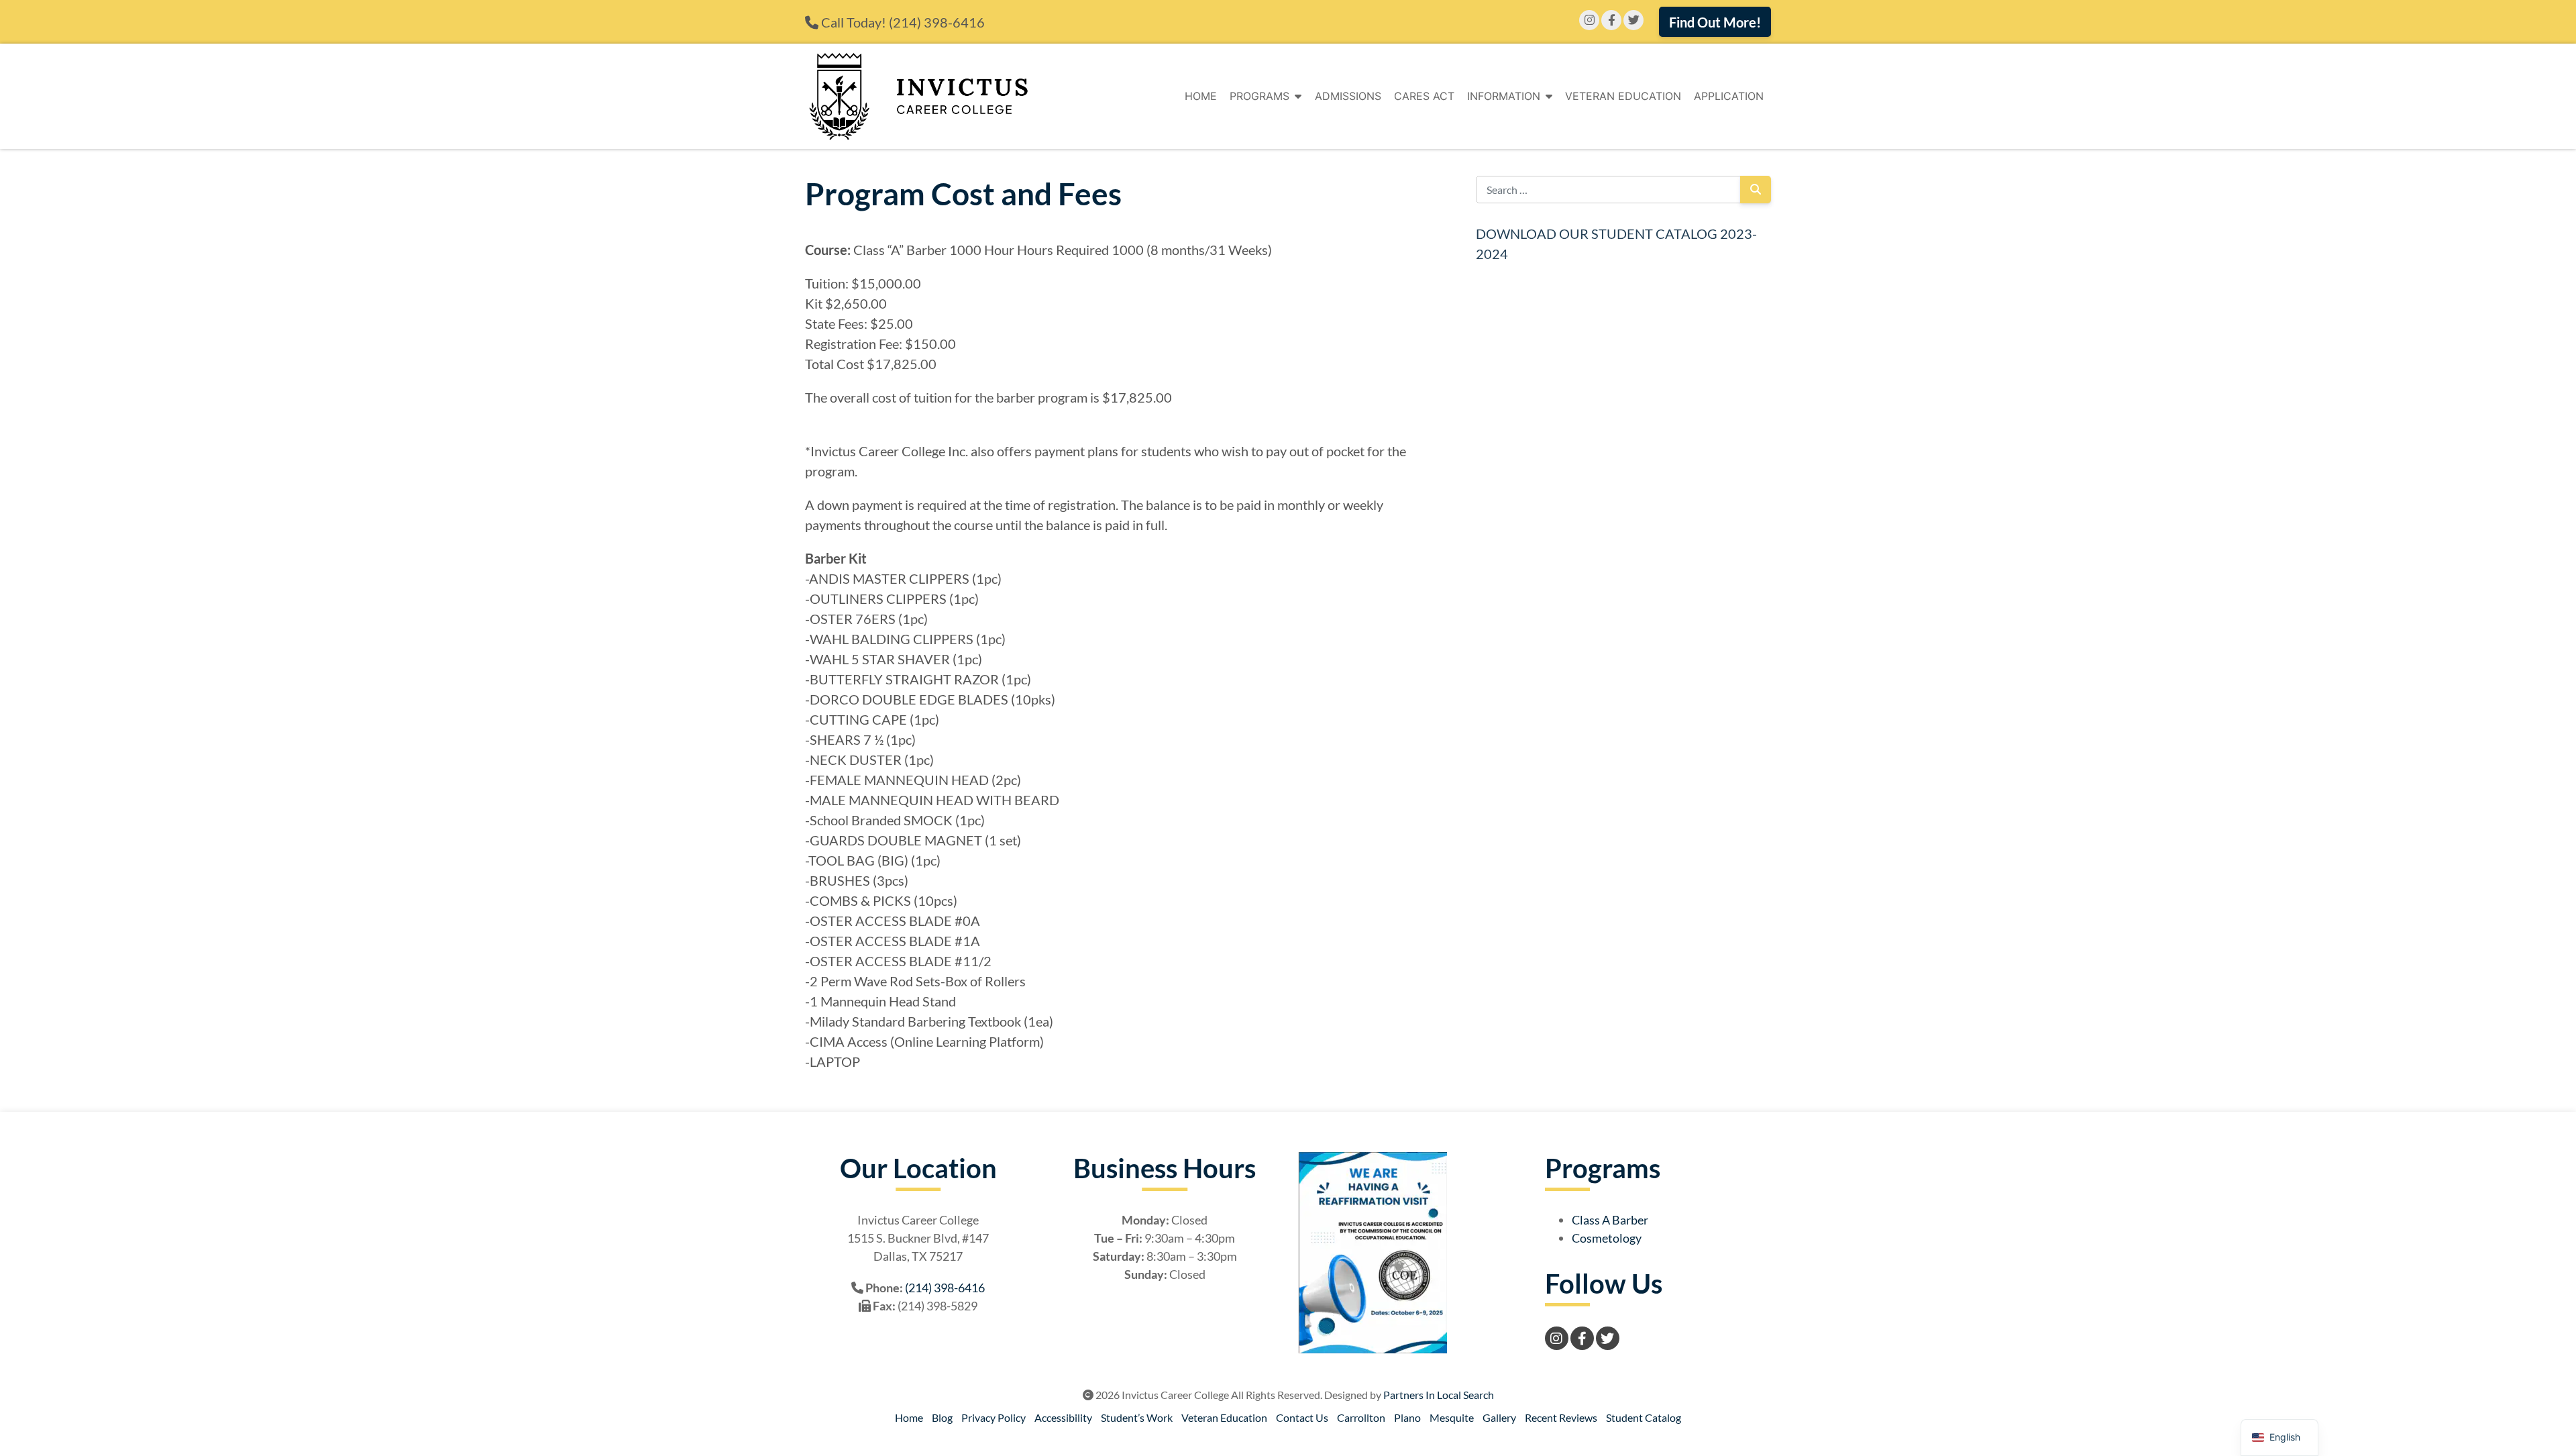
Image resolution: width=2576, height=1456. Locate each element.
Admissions (1348, 96)
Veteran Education (1623, 96)
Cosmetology (1607, 1238)
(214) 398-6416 (937, 22)
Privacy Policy (994, 1417)
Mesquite (1452, 1417)
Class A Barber (1610, 1220)
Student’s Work (1137, 1417)
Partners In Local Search (1439, 1395)
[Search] (1756, 190)
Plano (1407, 1417)
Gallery (1499, 1417)
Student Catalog (1644, 1417)
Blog (942, 1417)
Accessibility (1063, 1417)
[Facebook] (1611, 20)
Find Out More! (1715, 22)
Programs (1259, 96)
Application (1729, 96)
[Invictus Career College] (918, 96)
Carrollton (1361, 1417)
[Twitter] (1633, 20)
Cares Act (1424, 96)
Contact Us (1302, 1417)
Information (1504, 96)
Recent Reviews (1561, 1417)
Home (1201, 96)
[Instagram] (1589, 20)
